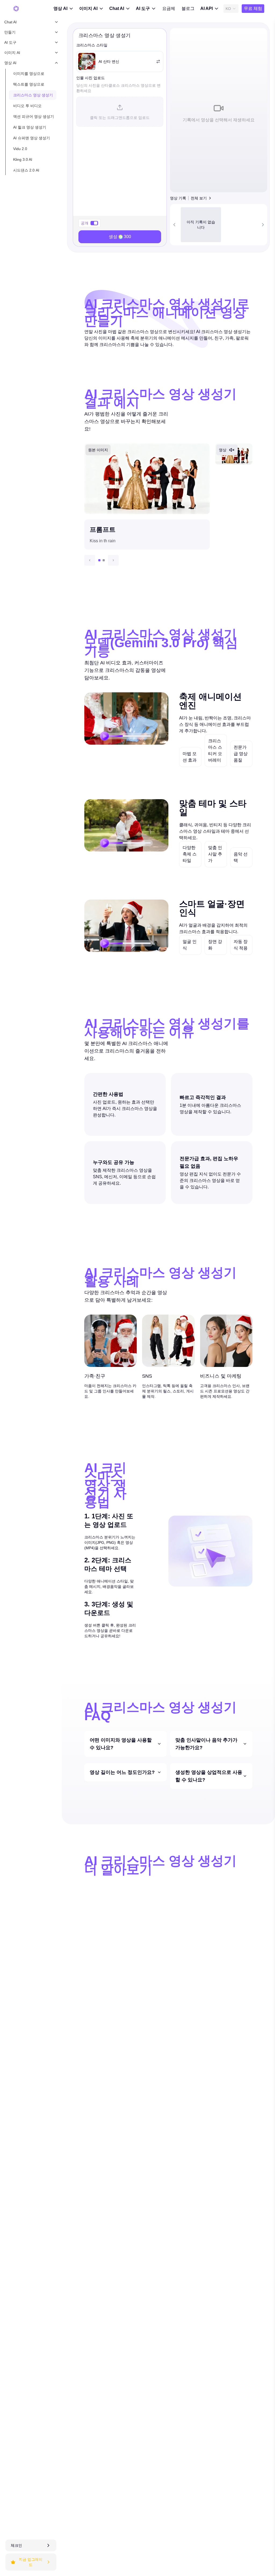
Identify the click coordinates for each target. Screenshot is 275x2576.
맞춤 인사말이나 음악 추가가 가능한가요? (206, 1744)
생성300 (120, 237)
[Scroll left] (174, 225)
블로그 (188, 8)
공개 (85, 223)
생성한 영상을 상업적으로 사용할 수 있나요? (209, 1776)
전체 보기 (199, 198)
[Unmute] (232, 450)
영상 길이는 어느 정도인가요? (122, 1772)
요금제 (169, 8)
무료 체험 (253, 8)
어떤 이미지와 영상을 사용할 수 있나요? (121, 1744)
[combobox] (231, 9)
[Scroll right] (263, 225)
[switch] (94, 223)
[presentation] (120, 112)
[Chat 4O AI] (16, 9)
